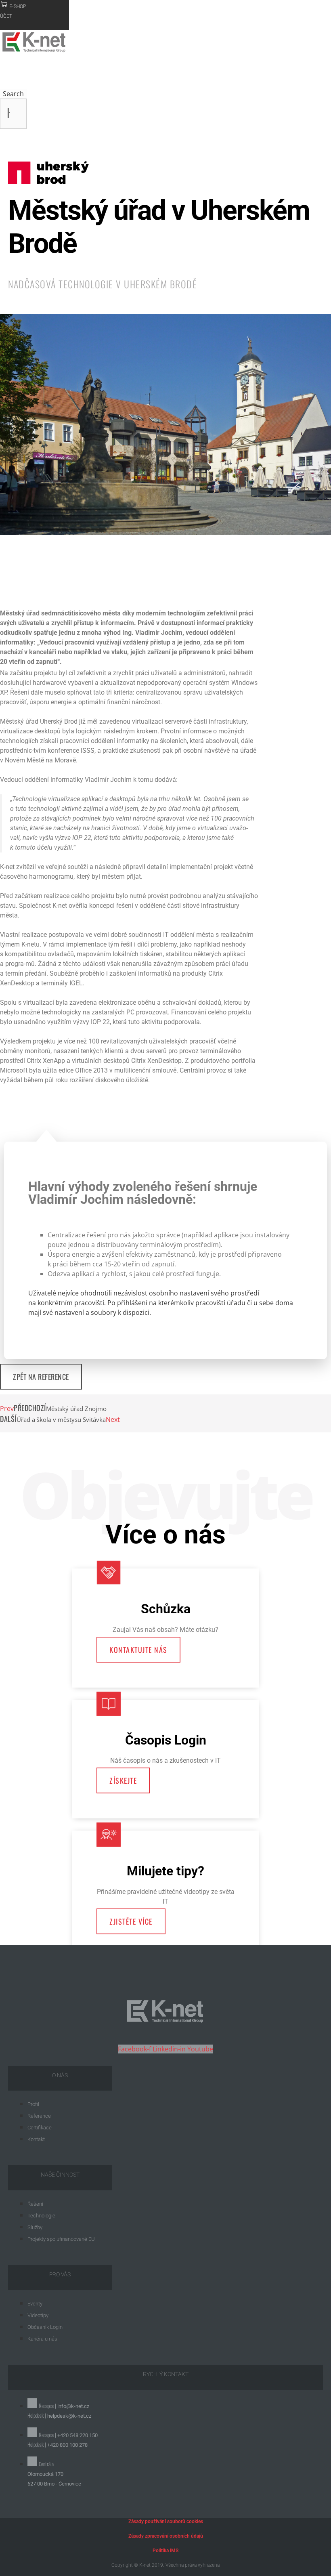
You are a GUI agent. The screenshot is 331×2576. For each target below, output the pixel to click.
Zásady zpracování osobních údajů (166, 2536)
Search (13, 94)
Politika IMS (165, 2551)
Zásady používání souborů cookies (166, 2521)
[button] (20, 574)
